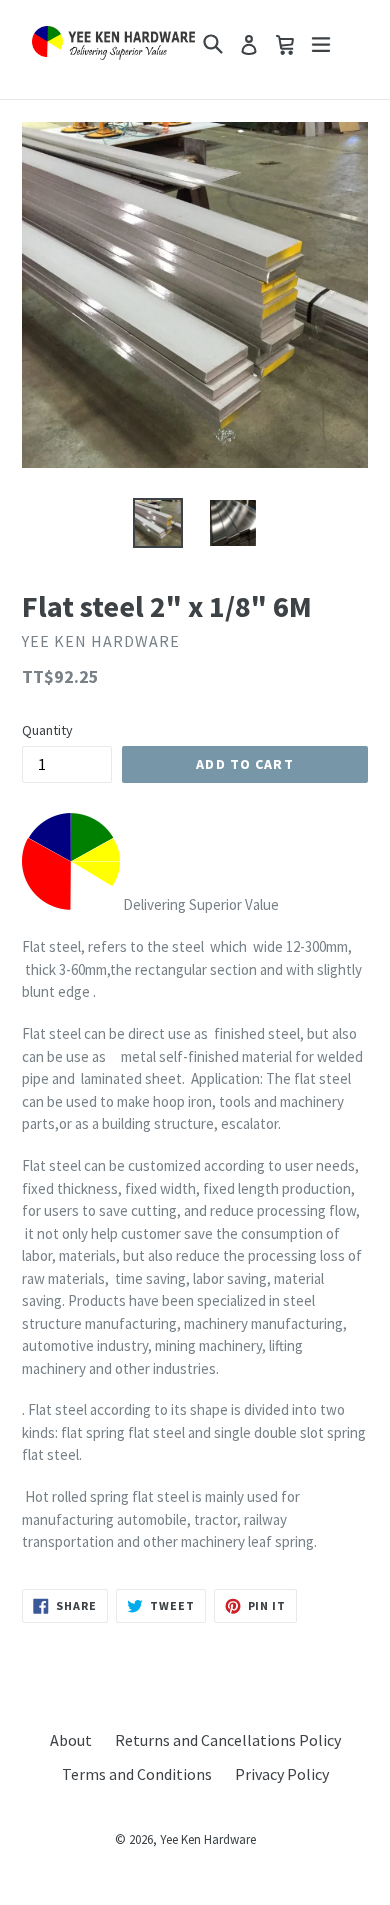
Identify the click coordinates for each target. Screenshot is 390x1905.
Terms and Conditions (137, 1774)
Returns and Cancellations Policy (228, 1740)
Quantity (47, 730)
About (71, 1740)
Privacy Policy (282, 1774)
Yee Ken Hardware (208, 1839)
